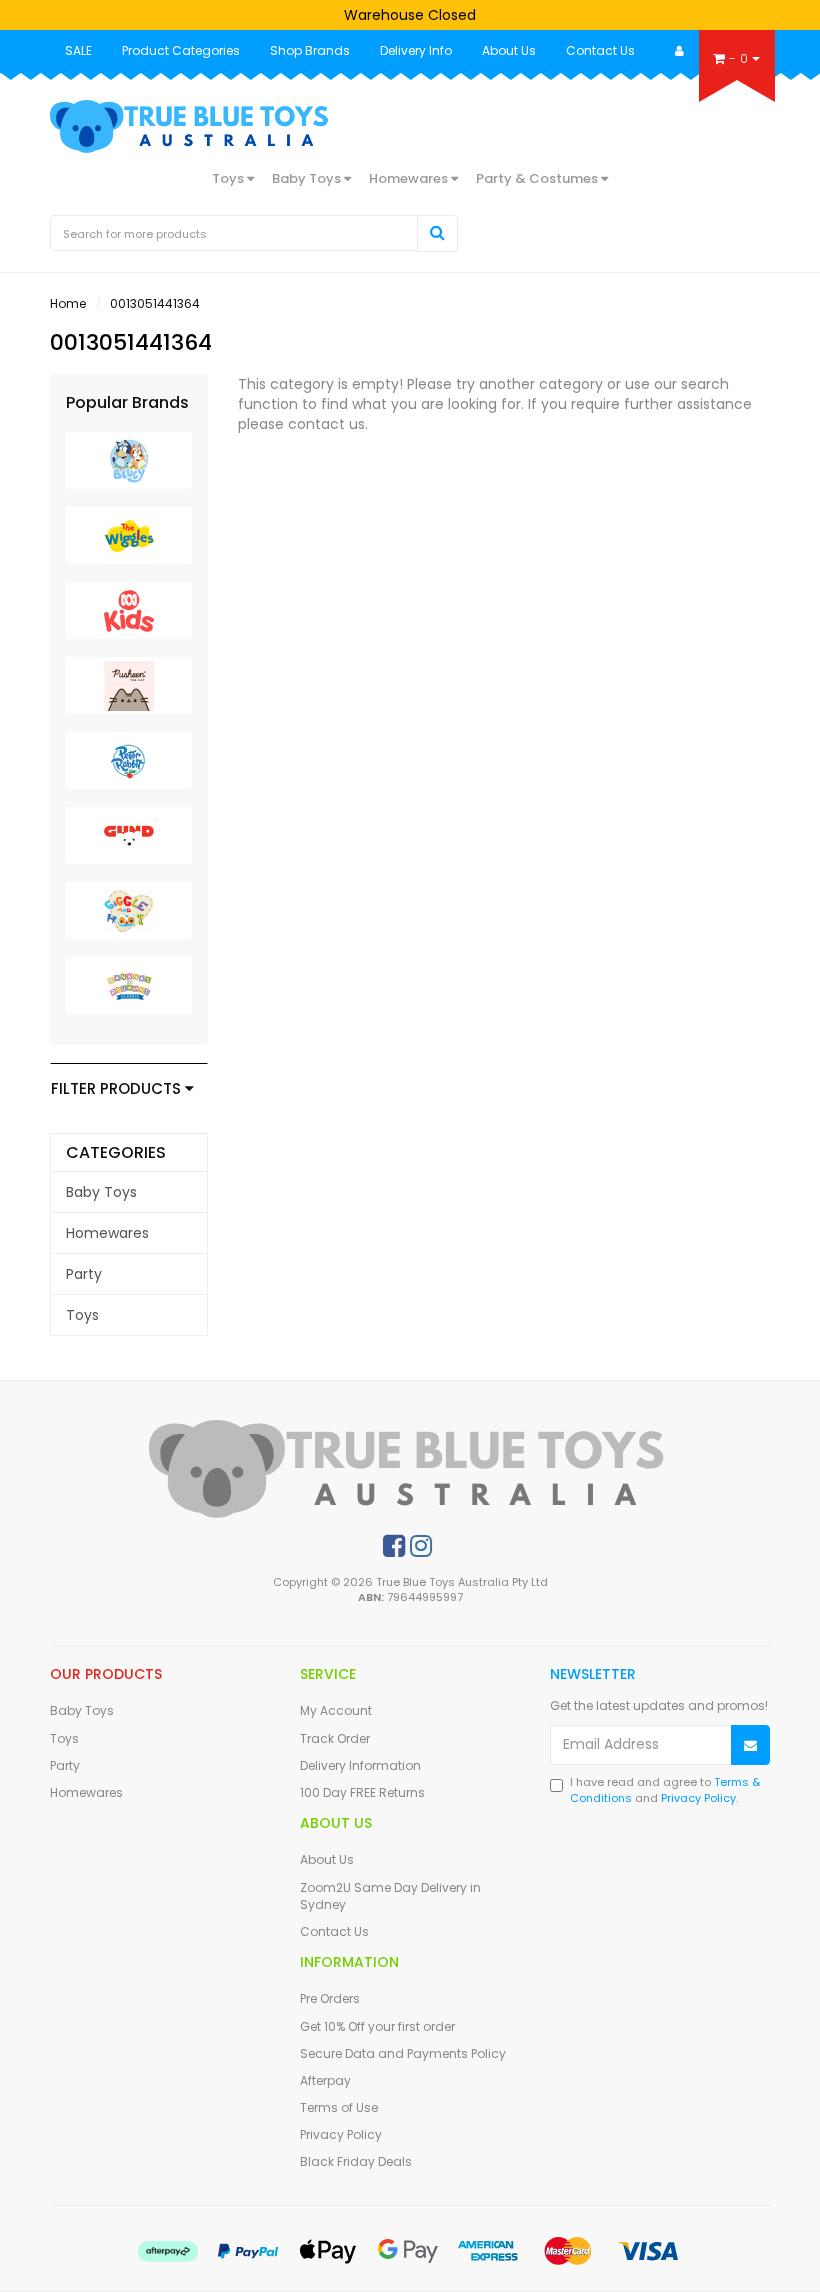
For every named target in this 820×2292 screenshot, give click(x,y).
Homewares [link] (107, 1233)
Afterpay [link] (325, 2080)
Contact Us (600, 50)
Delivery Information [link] (360, 1765)
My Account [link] (336, 1710)
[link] (394, 1546)
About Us (509, 50)
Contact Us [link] (334, 1931)
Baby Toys (308, 178)
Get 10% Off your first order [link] (377, 2026)
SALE (78, 50)
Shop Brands (310, 50)
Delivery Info (416, 50)
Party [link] (84, 1274)
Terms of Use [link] (339, 2107)
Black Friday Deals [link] (356, 2161)
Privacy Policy (698, 1798)
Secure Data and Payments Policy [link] (403, 2053)
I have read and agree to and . (665, 1790)
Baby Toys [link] (101, 1192)
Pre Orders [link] (330, 1998)
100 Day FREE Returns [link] (362, 1792)
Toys (229, 178)
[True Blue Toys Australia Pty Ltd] (191, 125)
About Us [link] (327, 1859)
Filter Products (118, 1089)
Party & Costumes (538, 178)
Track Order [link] (335, 1738)
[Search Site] (437, 233)
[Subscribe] (750, 1745)
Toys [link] (82, 1315)
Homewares (410, 178)
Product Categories (181, 50)
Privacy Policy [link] (341, 2134)
